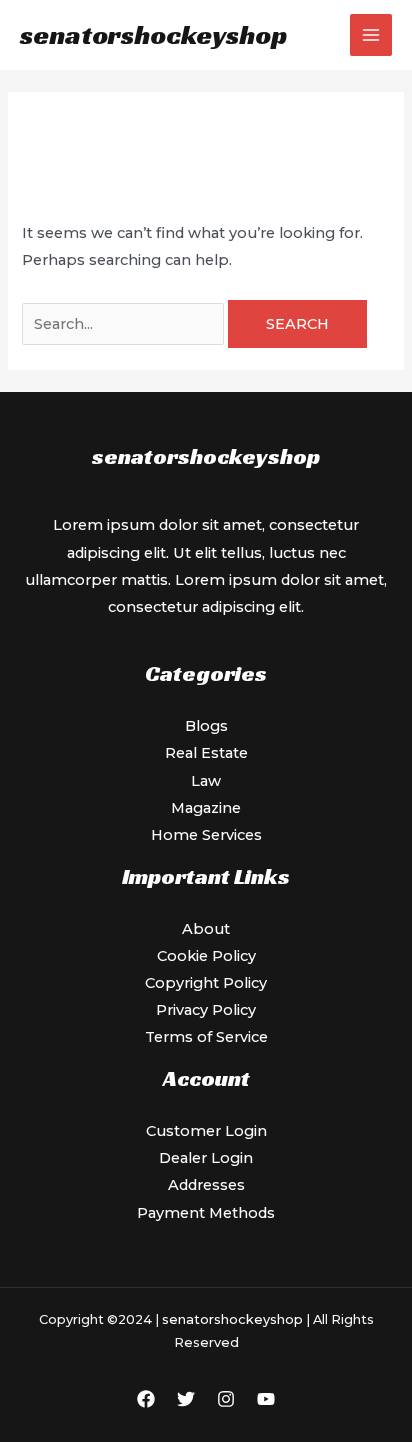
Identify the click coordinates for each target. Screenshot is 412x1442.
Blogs (206, 726)
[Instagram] (226, 1399)
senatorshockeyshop (153, 34)
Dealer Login (206, 1158)
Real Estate (206, 753)
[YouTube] (266, 1399)
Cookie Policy (206, 956)
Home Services (206, 835)
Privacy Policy (206, 1010)
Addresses (206, 1185)
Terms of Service (206, 1037)
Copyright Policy (206, 983)
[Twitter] (186, 1399)
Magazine (206, 808)
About (206, 929)
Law (206, 781)
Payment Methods (206, 1213)
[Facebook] (146, 1399)
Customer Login (206, 1131)
